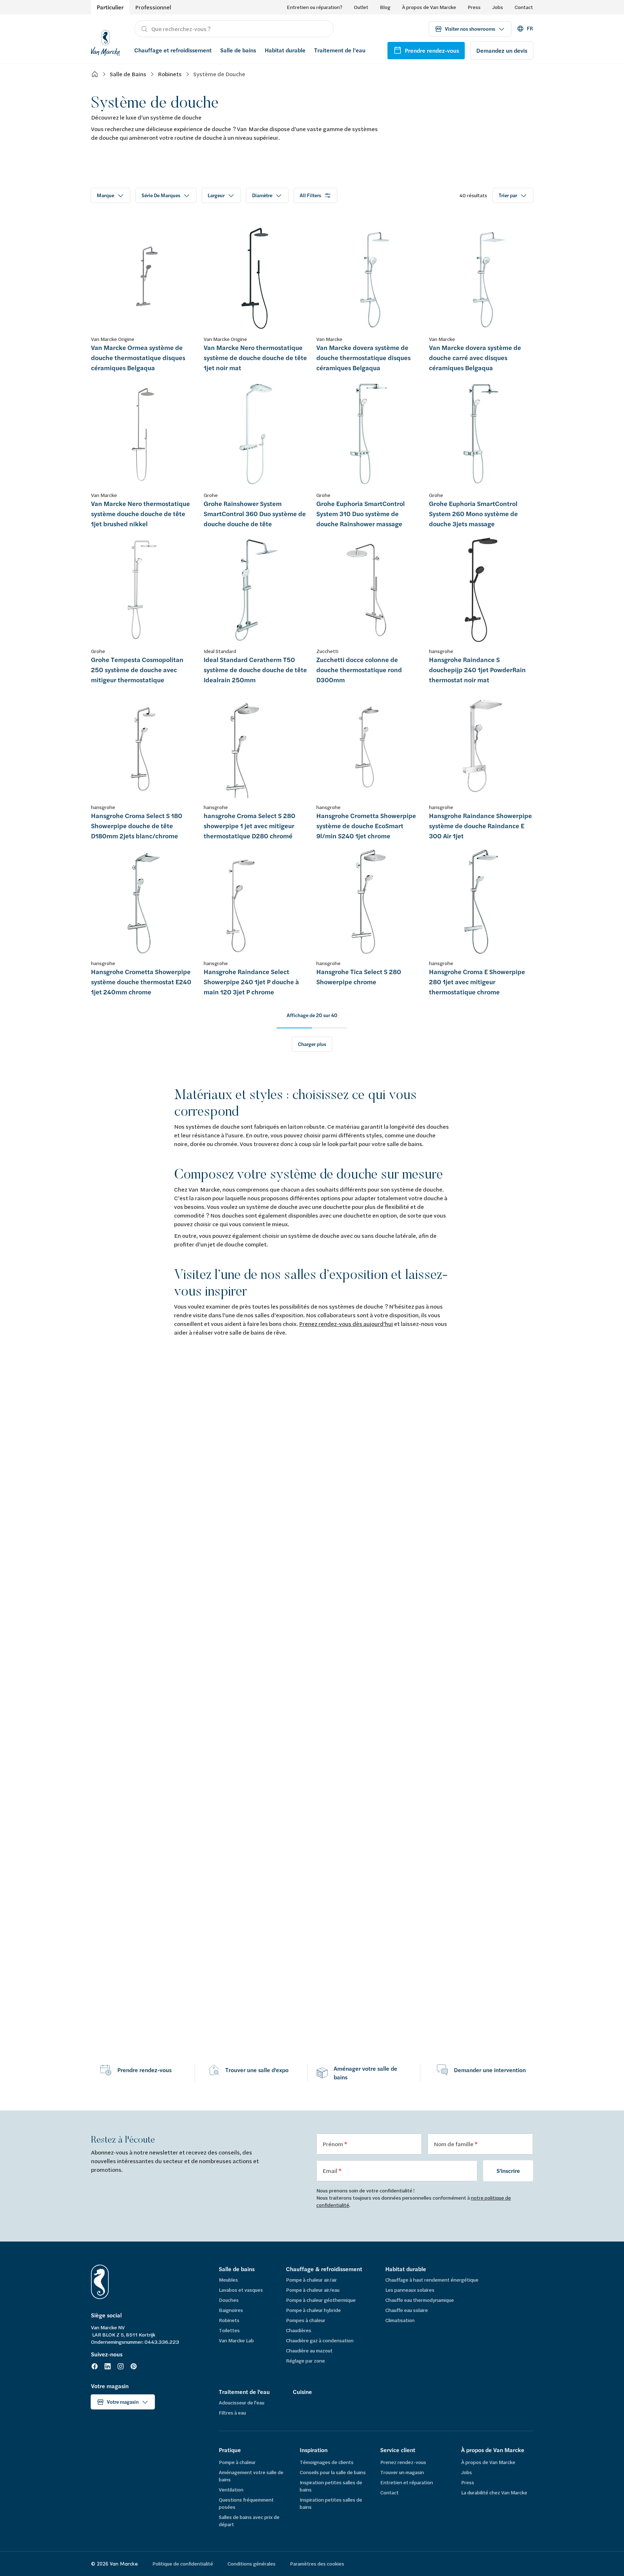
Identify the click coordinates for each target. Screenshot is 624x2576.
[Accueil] (95, 74)
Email (330, 2171)
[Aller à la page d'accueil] (105, 42)
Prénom (333, 2144)
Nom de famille (454, 2144)
